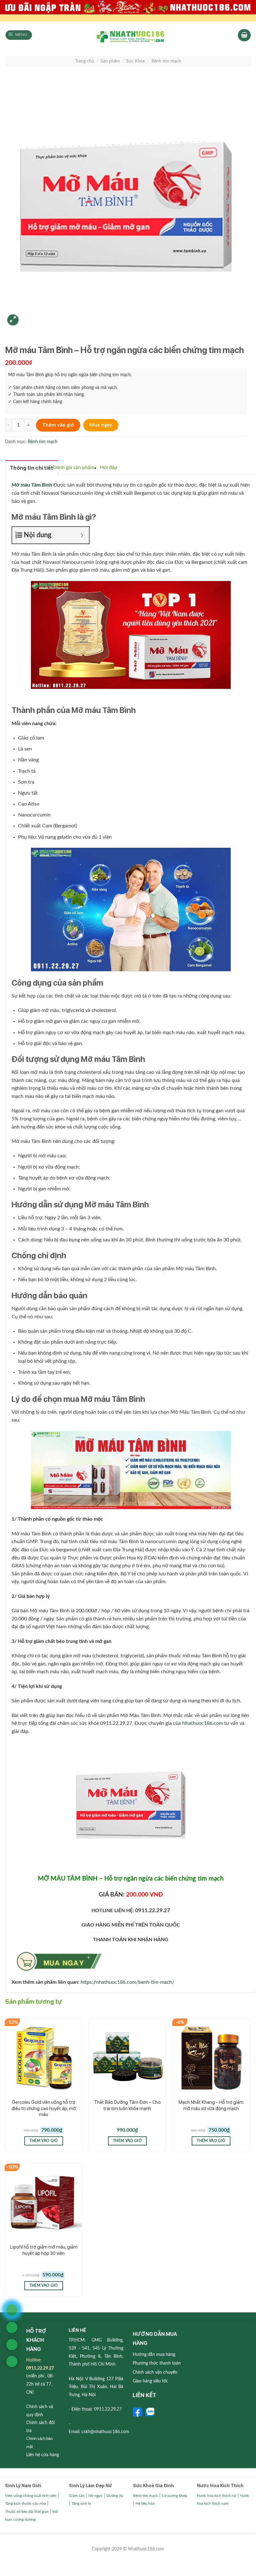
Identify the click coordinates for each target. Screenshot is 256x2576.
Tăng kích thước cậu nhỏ (25, 2503)
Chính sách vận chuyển (155, 2372)
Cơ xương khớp (175, 2496)
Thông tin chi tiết (32, 468)
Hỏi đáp (108, 467)
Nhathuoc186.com (202, 1723)
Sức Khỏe (135, 61)
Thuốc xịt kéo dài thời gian (27, 2512)
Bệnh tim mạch (166, 61)
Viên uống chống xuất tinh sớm (31, 2496)
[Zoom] (13, 320)
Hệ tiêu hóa (145, 2503)
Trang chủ (85, 61)
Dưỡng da (115, 2496)
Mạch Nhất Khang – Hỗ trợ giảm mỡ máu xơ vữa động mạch (211, 2105)
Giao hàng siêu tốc (150, 2381)
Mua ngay (101, 425)
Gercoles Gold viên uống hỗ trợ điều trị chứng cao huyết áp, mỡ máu (44, 2108)
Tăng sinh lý (81, 2503)
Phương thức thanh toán (157, 2363)
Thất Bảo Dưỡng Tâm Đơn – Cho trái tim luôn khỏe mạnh (127, 2105)
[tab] (32, 468)
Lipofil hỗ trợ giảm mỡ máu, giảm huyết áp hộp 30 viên (44, 2250)
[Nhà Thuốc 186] (130, 36)
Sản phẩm (110, 61)
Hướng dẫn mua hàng (154, 2355)
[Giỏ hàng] (244, 35)
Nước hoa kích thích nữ (217, 2496)
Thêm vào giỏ (58, 425)
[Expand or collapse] (82, 535)
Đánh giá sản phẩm (74, 467)
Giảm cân (77, 2496)
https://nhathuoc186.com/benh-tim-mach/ (127, 1982)
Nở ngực (96, 2496)
